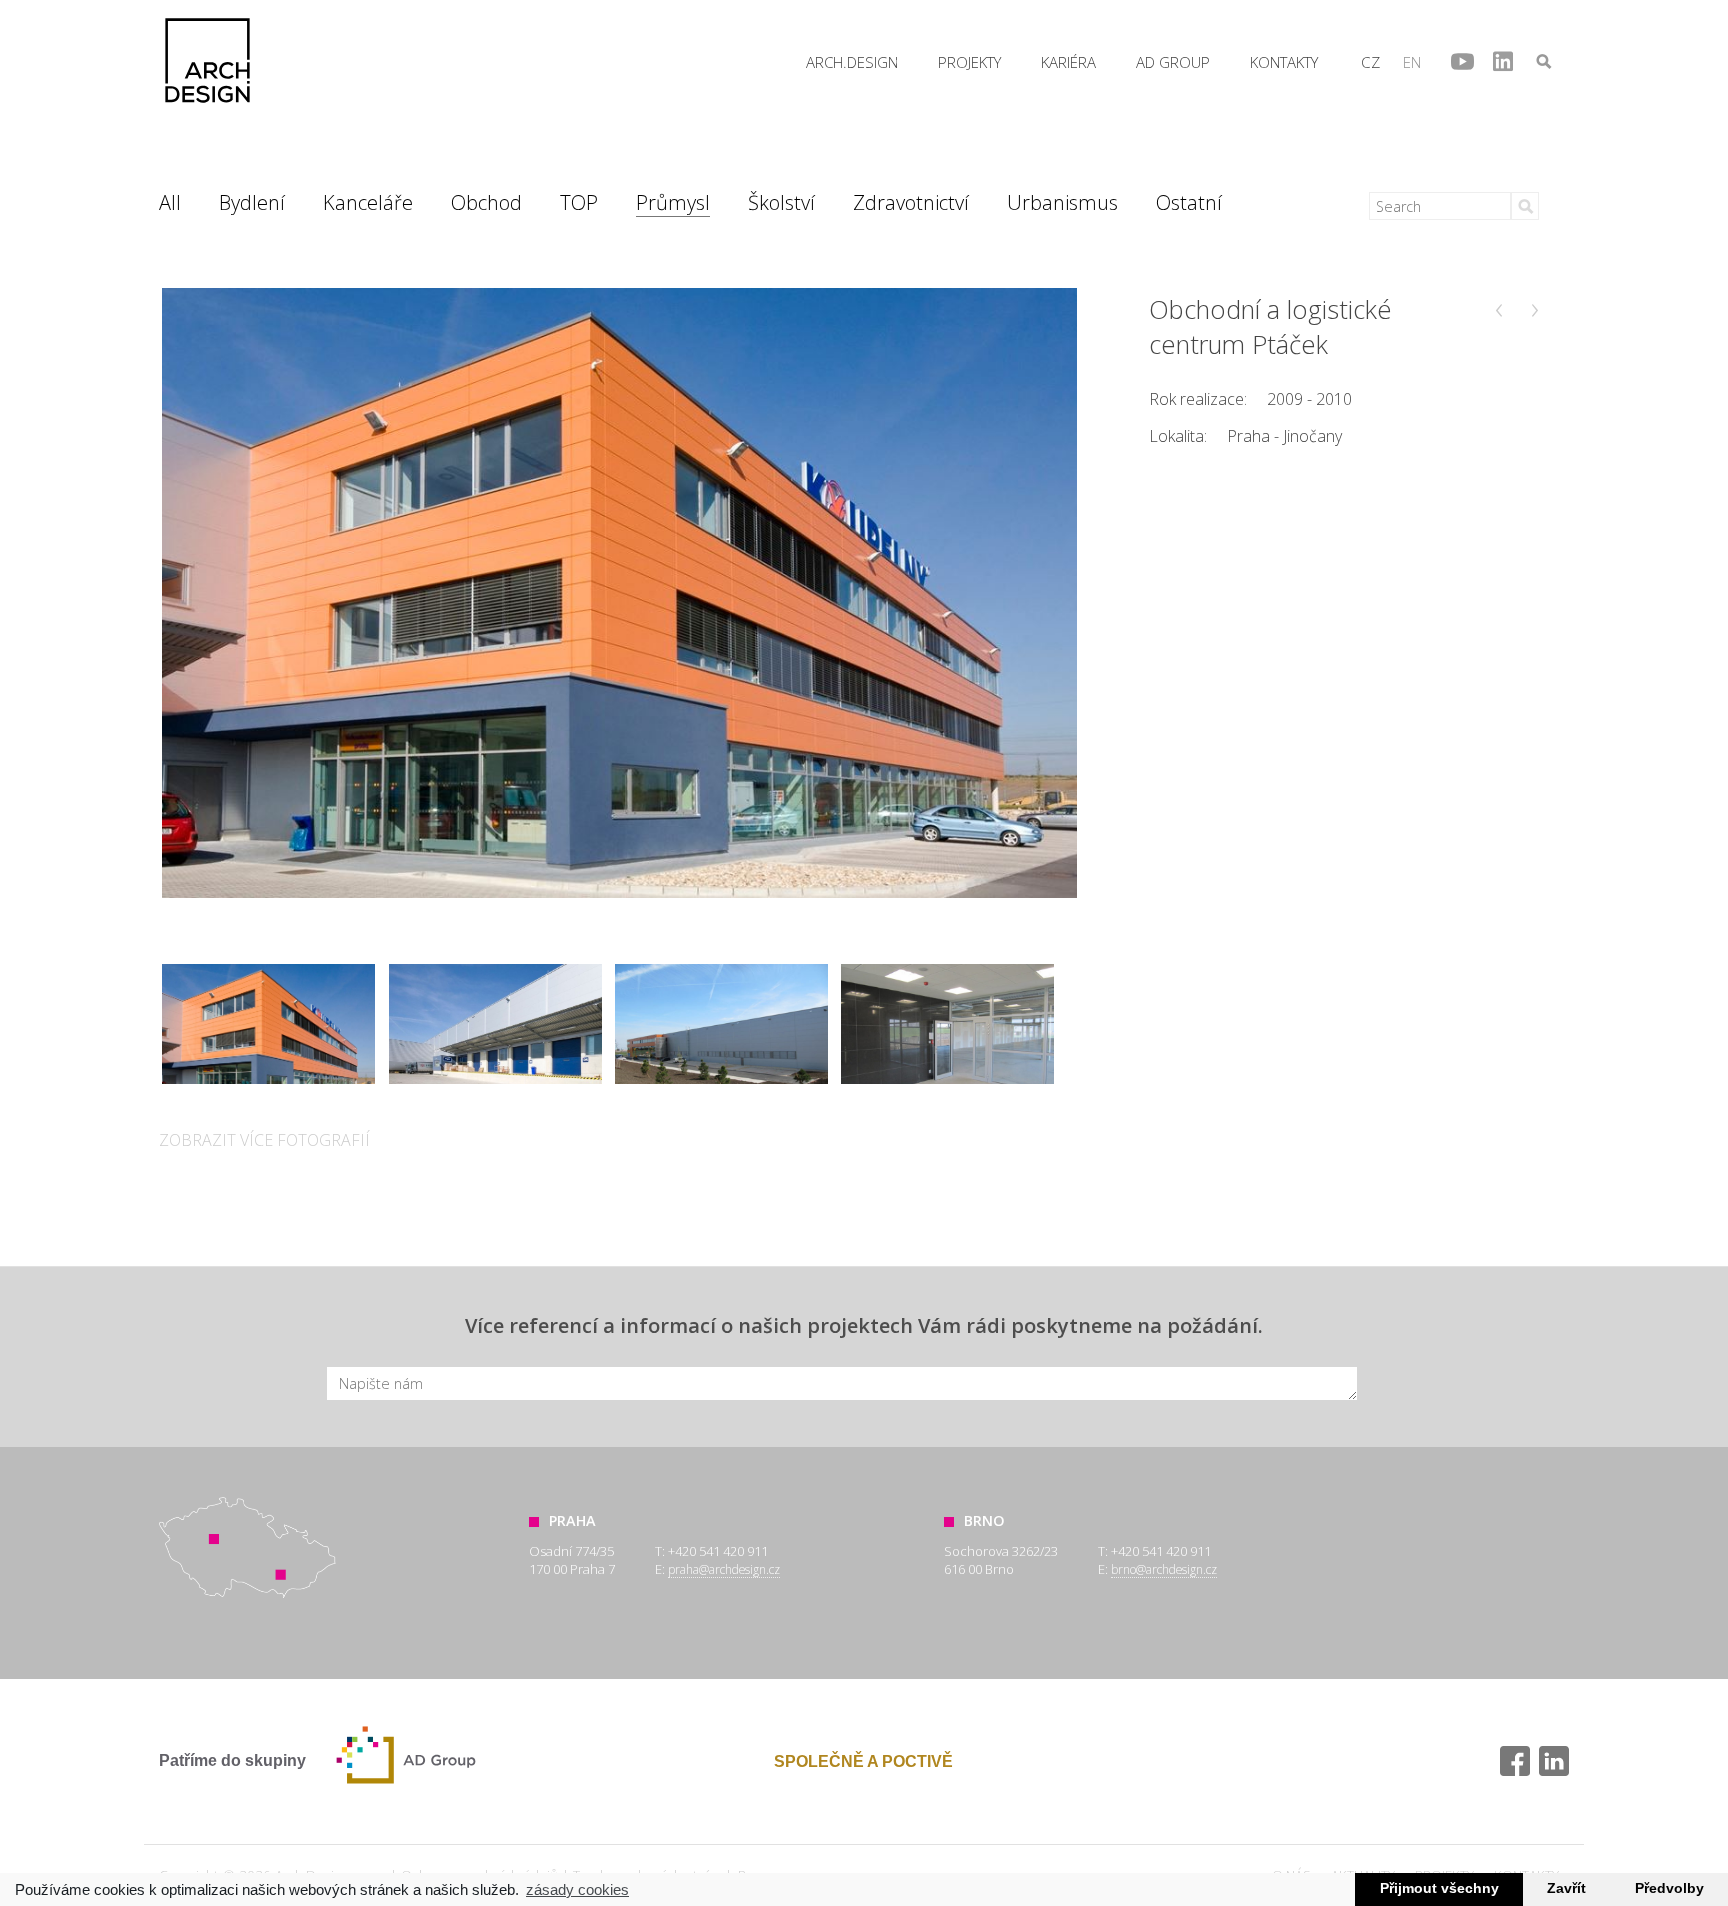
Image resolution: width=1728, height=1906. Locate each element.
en (1412, 62)
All (170, 202)
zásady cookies (577, 1889)
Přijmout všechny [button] (1439, 1888)
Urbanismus (1062, 202)
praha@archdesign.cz (724, 1569)
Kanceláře (368, 202)
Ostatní (1189, 202)
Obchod (486, 202)
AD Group (1173, 62)
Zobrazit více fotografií (264, 1140)
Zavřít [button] (1566, 1888)
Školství (781, 202)
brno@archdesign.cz (1164, 1569)
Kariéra (1068, 62)
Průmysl (673, 202)
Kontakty (1284, 62)
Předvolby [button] (1669, 1888)
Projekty (969, 62)
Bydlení (252, 202)
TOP (579, 202)
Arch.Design (207, 60)
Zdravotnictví (911, 202)
